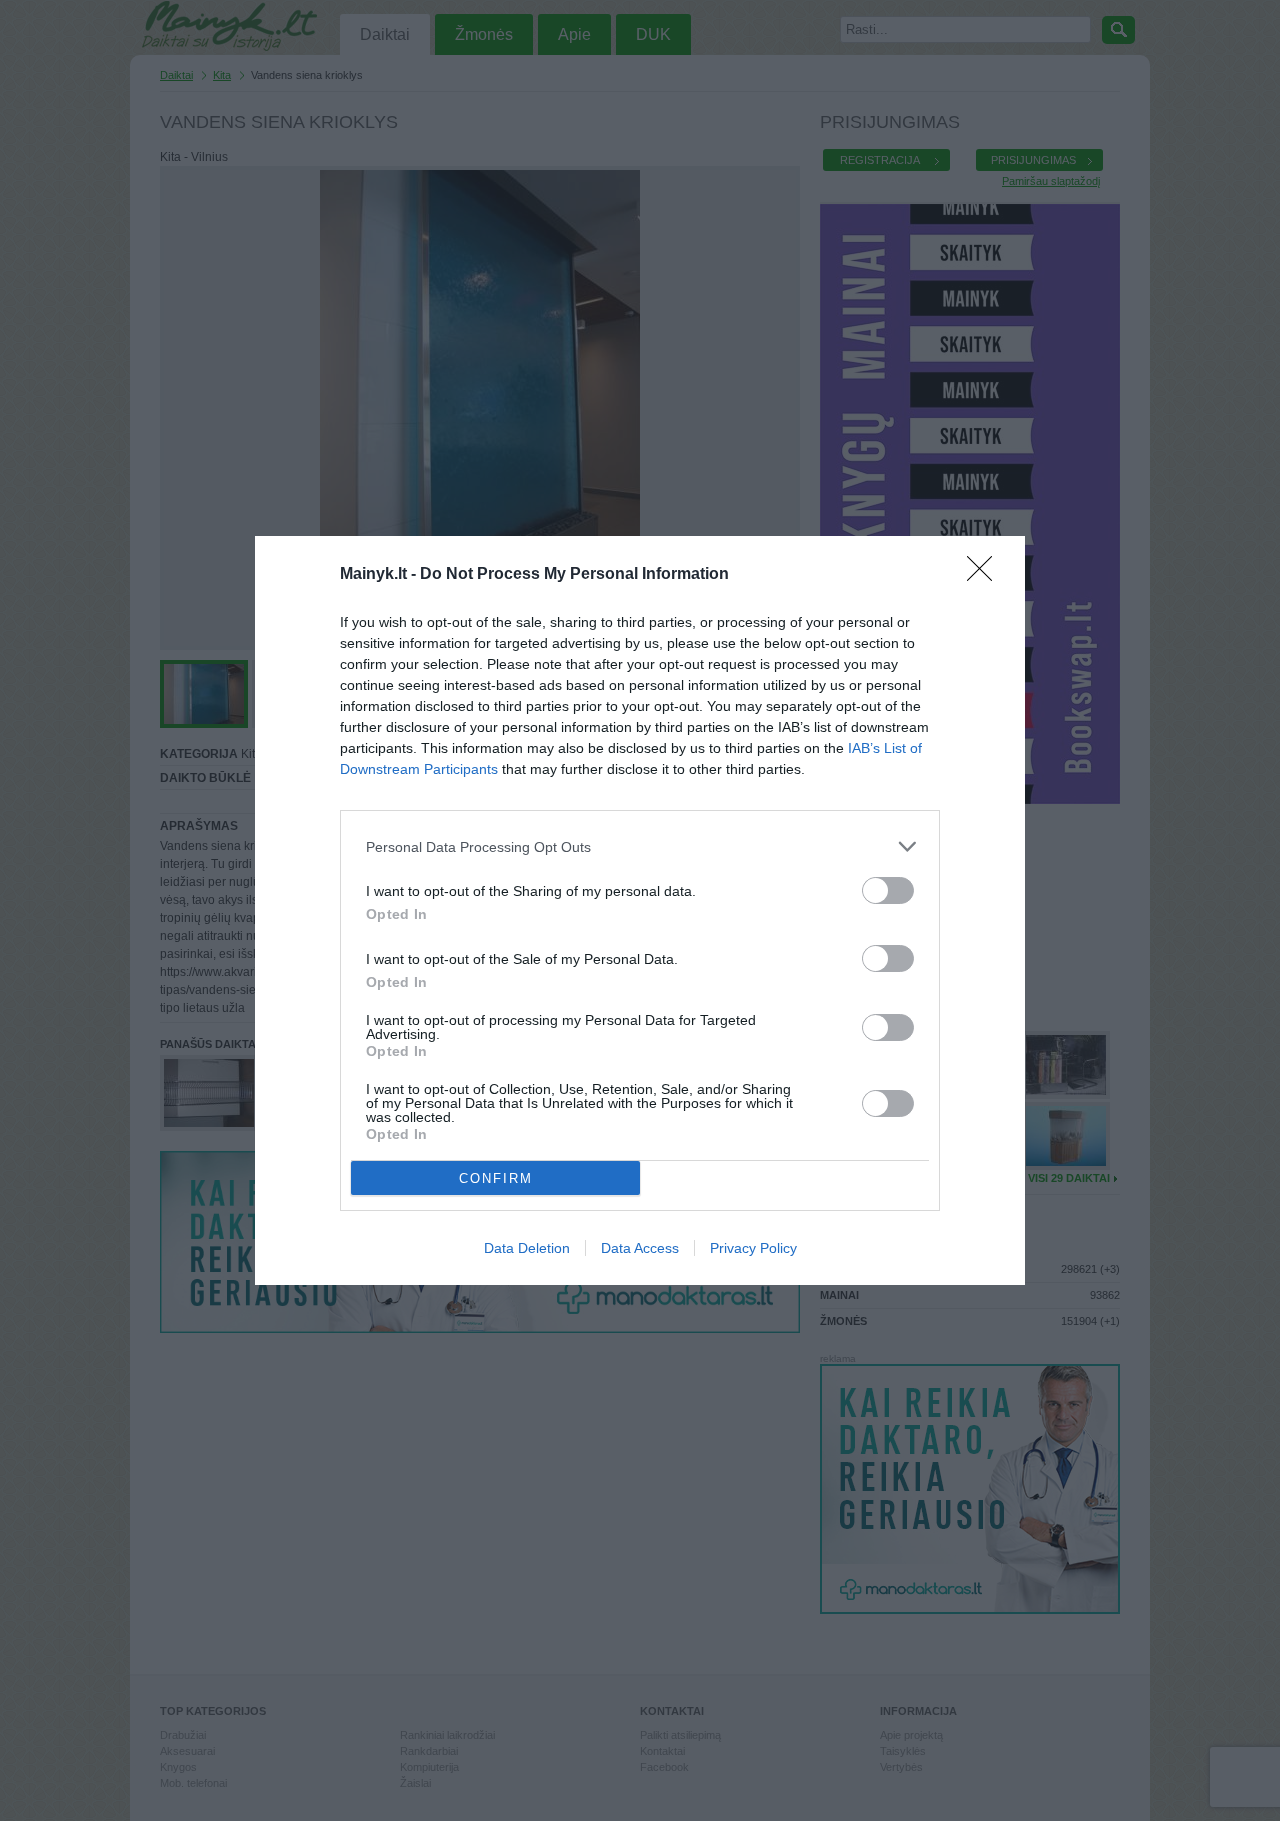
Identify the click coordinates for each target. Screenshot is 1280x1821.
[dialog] (640, 910)
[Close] (986, 575)
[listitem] (640, 846)
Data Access (640, 1248)
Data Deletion (527, 1248)
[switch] (888, 890)
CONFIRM (496, 1178)
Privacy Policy (753, 1248)
